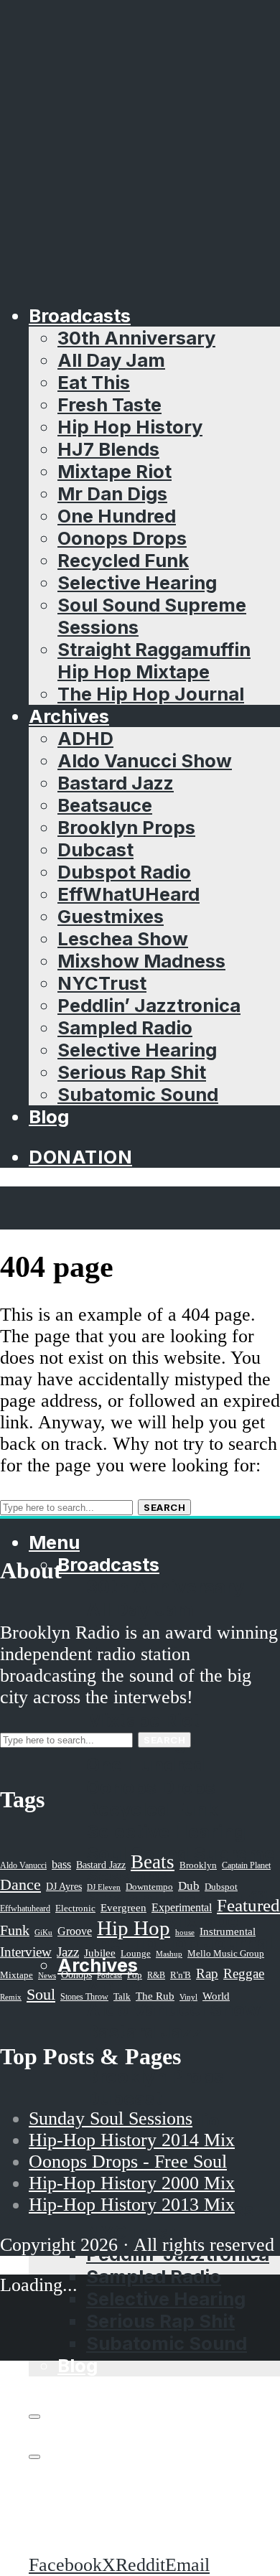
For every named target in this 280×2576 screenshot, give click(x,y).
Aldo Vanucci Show (145, 760)
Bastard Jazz (116, 783)
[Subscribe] (34, 2417)
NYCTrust (102, 983)
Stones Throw (84, 1997)
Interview (26, 1952)
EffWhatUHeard (129, 894)
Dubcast (95, 849)
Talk (122, 1997)
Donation (80, 1157)
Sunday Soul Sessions (111, 2118)
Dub (189, 1886)
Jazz (68, 1952)
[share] (34, 2457)
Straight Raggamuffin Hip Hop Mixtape (154, 660)
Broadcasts (80, 315)
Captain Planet (246, 1865)
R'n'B (181, 1975)
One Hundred (117, 516)
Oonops (76, 1975)
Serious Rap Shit (132, 1072)
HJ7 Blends (108, 449)
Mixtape (17, 1975)
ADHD (85, 738)
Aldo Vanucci (23, 1865)
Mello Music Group (226, 1953)
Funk (15, 1930)
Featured (248, 1905)
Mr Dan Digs (112, 493)
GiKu (43, 1932)
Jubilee (100, 1953)
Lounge (136, 1953)
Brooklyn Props (126, 827)
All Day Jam (111, 360)
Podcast (109, 1975)
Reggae (244, 1973)
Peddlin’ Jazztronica (149, 1005)
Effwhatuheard (25, 1909)
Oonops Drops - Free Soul (128, 2162)
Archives (69, 716)
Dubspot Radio (124, 872)
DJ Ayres (64, 1886)
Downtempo (149, 1887)
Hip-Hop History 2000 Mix (132, 2183)
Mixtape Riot (115, 471)
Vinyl (188, 1997)
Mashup (169, 1954)
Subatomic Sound (138, 1094)
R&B (156, 1975)
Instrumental (228, 1931)
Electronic (75, 1908)
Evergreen (123, 1907)
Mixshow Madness (141, 961)
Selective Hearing (137, 582)
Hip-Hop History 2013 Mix (132, 2205)
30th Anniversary (136, 338)
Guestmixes (111, 916)
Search (164, 1507)
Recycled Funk (123, 560)
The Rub (155, 1996)
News (47, 1975)
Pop (135, 1975)
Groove (75, 1931)
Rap (207, 1973)
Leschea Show (123, 938)
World (216, 1996)
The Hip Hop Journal (151, 694)
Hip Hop (134, 1928)
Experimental (182, 1907)
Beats (153, 1862)
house (185, 1932)
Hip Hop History (130, 427)
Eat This (94, 382)
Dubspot (221, 1887)
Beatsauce (105, 805)
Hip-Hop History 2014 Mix (132, 2140)
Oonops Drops (122, 538)
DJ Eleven (104, 1887)
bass (61, 1864)
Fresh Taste (109, 404)
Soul (41, 1994)
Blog (49, 1116)
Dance (20, 1884)
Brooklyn (198, 1865)
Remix (11, 1997)
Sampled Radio (125, 1027)
